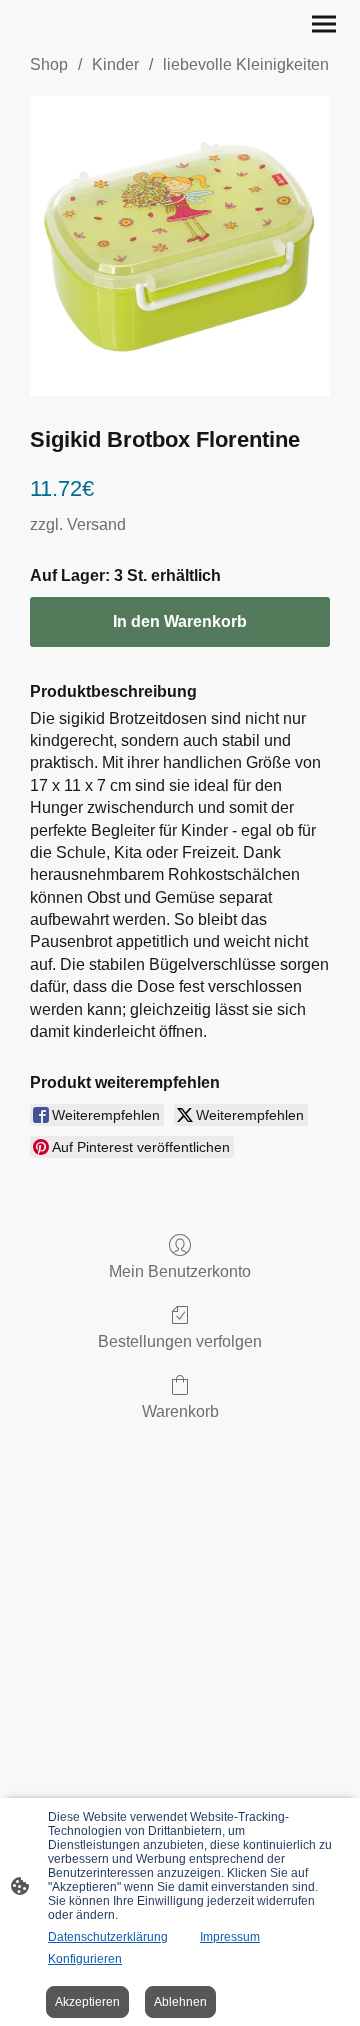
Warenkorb (180, 1411)
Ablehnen (180, 2002)
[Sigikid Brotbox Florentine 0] (180, 246)
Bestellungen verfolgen (180, 1341)
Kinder (115, 64)
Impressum (230, 1937)
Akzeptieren (87, 2002)
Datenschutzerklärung (108, 1937)
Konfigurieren (85, 1959)
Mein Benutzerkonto (180, 1271)
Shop (49, 64)
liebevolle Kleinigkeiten (246, 64)
